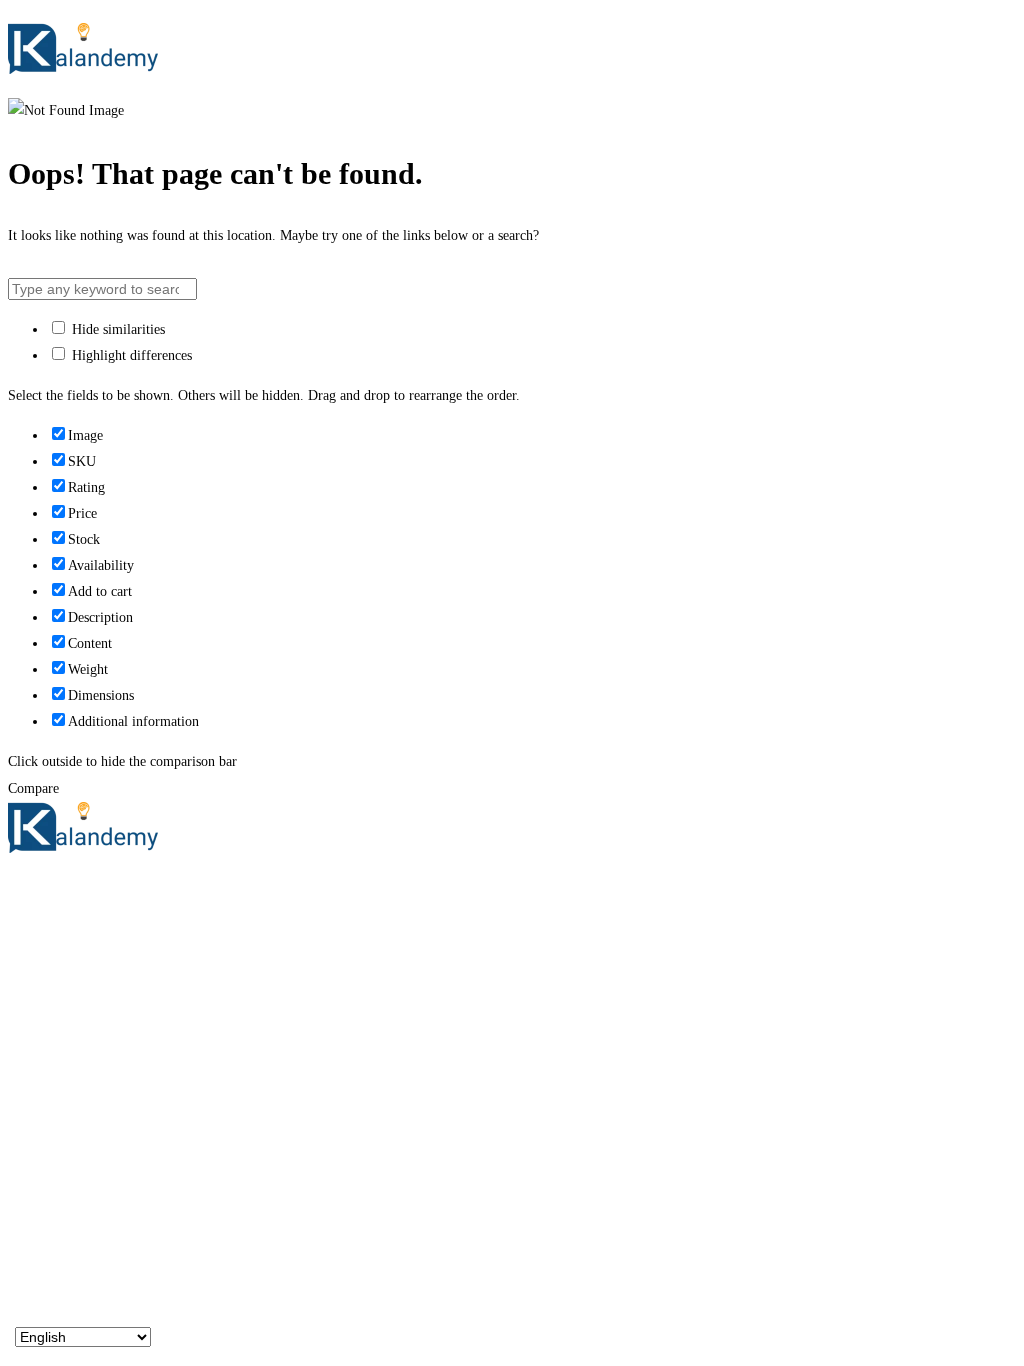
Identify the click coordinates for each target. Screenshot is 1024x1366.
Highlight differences (130, 355)
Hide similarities (116, 329)
